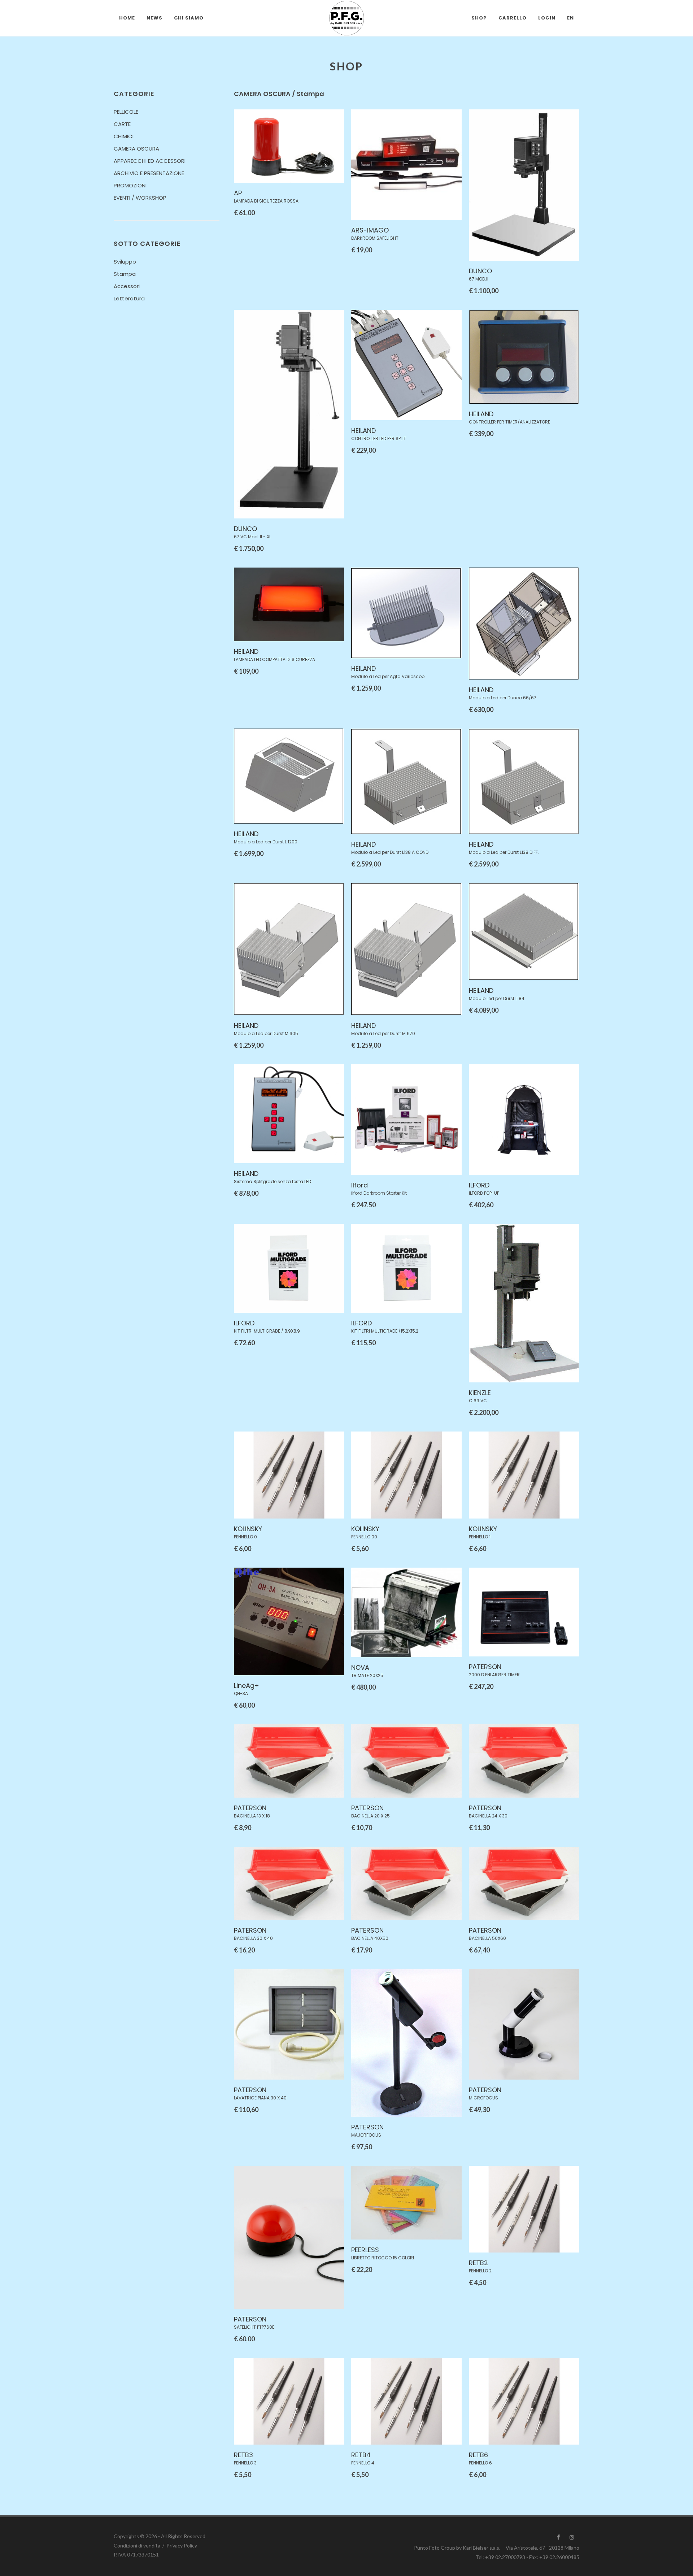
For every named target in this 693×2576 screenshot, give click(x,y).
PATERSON (485, 1667)
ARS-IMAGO (370, 230)
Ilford (359, 1185)
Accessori (127, 286)
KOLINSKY (248, 1529)
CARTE (122, 124)
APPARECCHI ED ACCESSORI (150, 161)
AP (238, 193)
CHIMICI (124, 136)
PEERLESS (365, 2250)
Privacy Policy (182, 2545)
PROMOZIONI (130, 185)
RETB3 (243, 2455)
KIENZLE (480, 1393)
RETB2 (478, 2263)
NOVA (360, 1667)
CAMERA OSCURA (136, 149)
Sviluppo (125, 262)
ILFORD (479, 1185)
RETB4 (361, 2455)
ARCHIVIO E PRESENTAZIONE (149, 173)
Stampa (125, 274)
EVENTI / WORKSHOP (140, 198)
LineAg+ (247, 1686)
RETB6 (478, 2455)
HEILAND (363, 431)
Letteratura (129, 298)
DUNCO (480, 271)
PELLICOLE (126, 112)
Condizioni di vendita (137, 2545)
